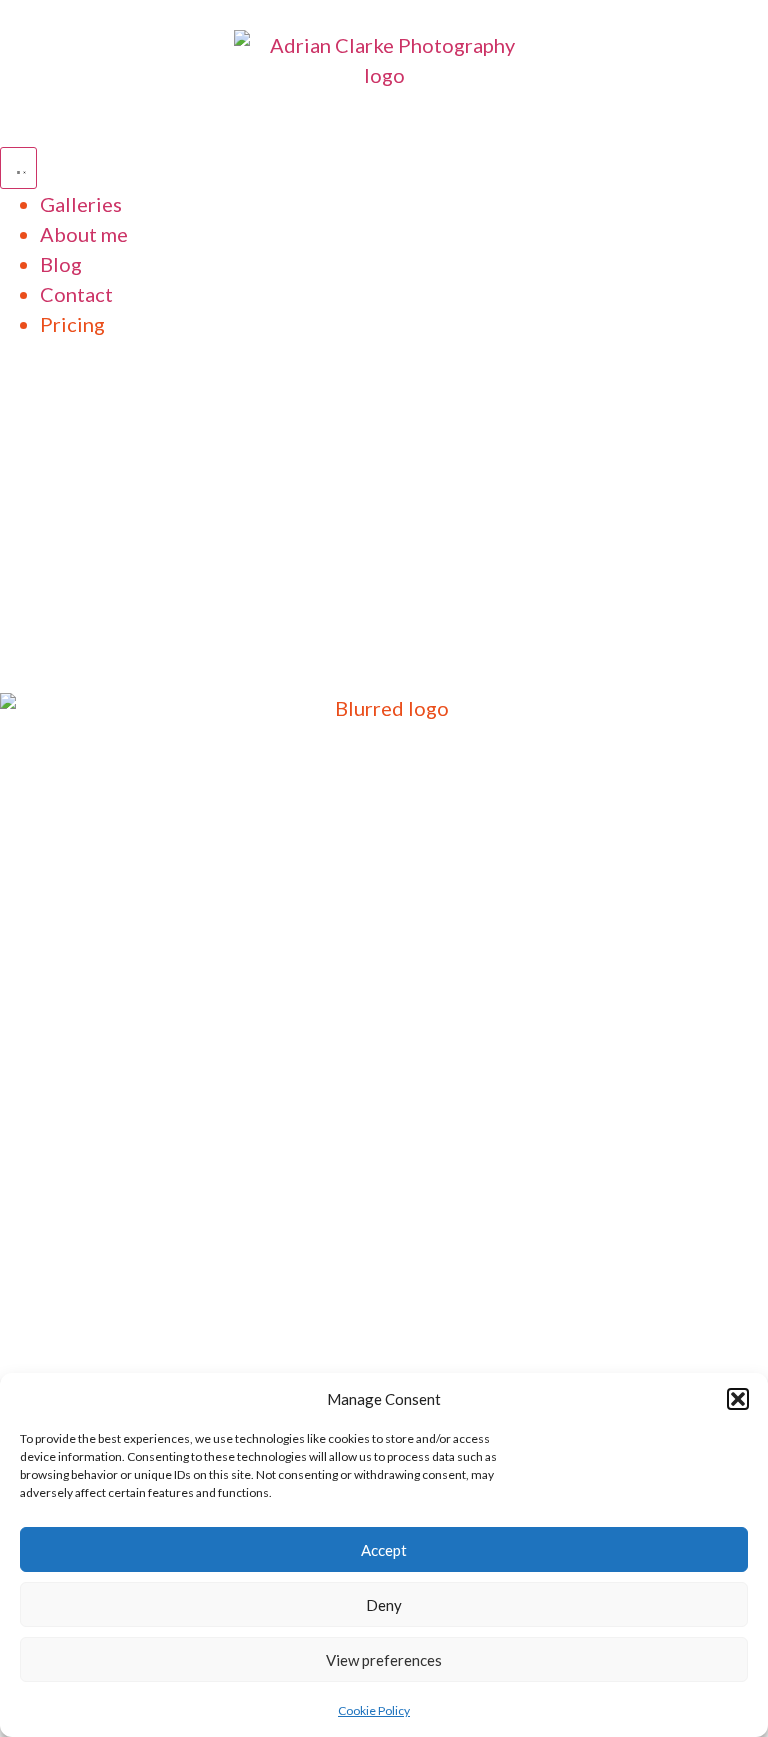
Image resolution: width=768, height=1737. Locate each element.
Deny (384, 1605)
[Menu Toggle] (18, 168)
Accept (384, 1550)
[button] (738, 1399)
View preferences (384, 1660)
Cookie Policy (374, 1710)
